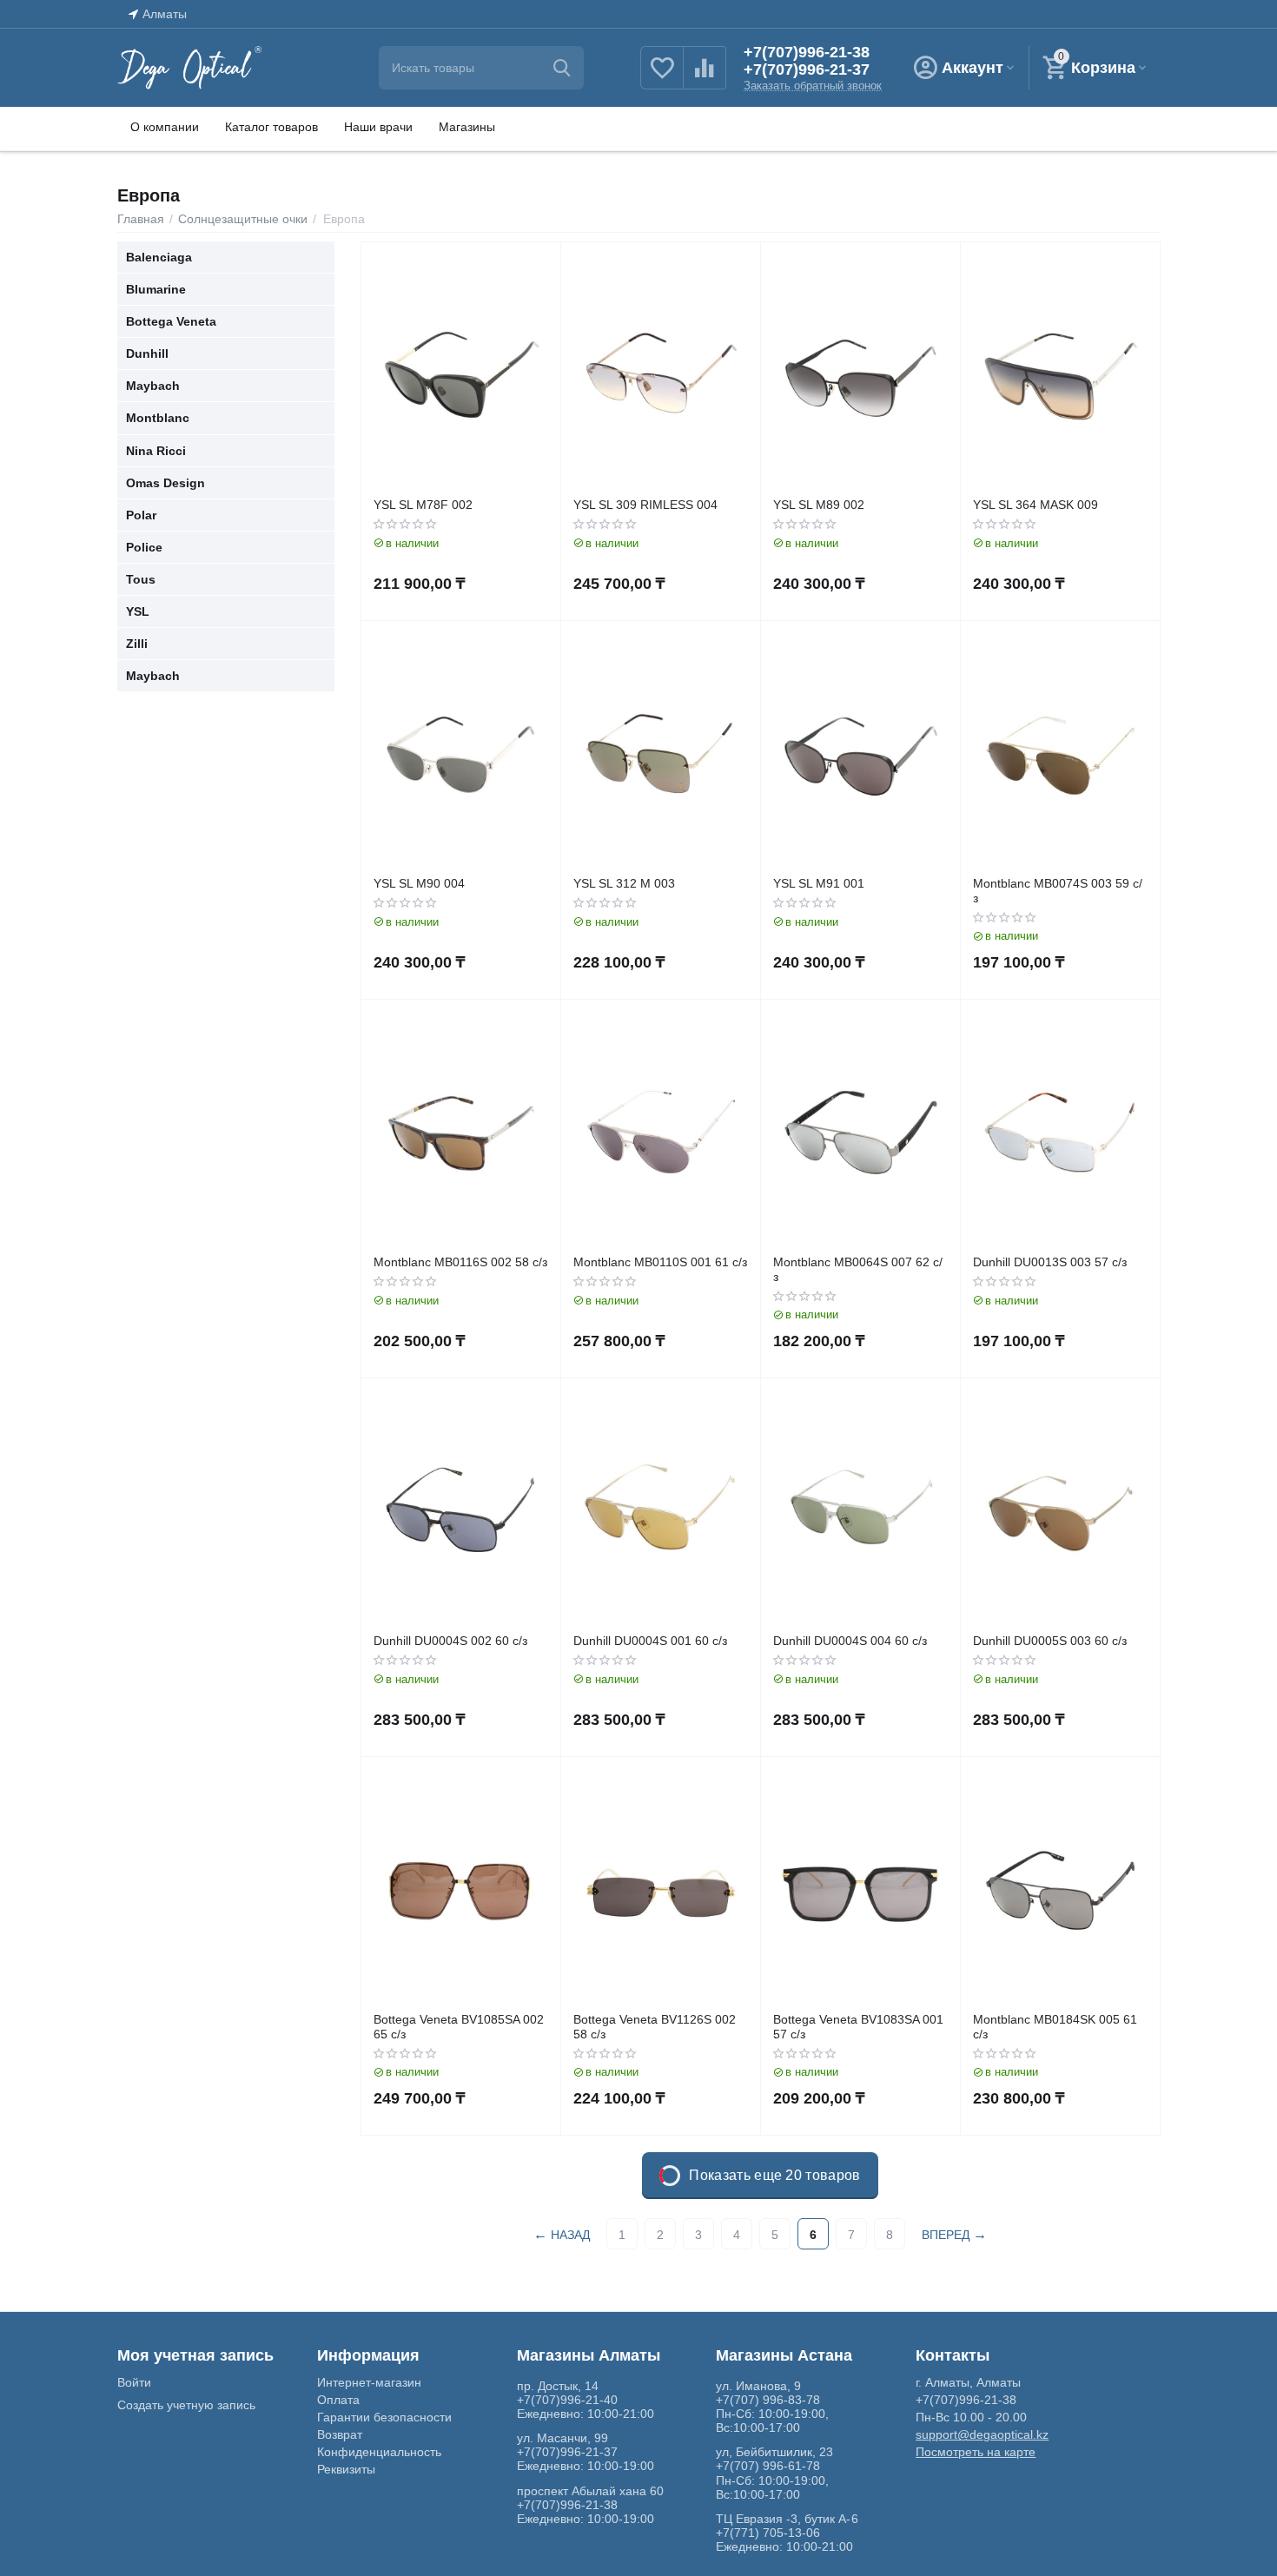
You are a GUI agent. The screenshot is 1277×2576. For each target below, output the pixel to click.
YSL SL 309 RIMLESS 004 (645, 505)
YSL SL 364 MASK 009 (1035, 505)
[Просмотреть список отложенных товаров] (662, 77)
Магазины (467, 127)
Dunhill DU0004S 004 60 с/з (850, 1641)
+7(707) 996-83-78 (768, 2400)
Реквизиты (346, 2469)
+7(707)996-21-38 (807, 52)
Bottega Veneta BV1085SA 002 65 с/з (459, 2027)
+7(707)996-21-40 (567, 2400)
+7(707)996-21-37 (807, 69)
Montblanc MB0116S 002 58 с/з (460, 1262)
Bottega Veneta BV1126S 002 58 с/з (655, 2027)
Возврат (340, 2434)
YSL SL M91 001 (819, 883)
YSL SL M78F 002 (423, 505)
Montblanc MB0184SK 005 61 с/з (1055, 2027)
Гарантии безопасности (384, 2417)
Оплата (338, 2400)
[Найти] (562, 68)
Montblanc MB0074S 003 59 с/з (1058, 891)
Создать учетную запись (186, 2405)
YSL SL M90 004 (419, 883)
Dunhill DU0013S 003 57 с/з (1050, 1262)
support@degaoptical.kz (982, 2434)
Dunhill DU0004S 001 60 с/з (650, 1641)
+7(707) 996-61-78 (768, 2466)
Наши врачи (378, 127)
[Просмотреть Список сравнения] (705, 77)
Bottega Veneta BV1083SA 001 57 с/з (858, 2027)
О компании (165, 127)
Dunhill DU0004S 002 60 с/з (450, 1641)
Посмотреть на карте (976, 2452)
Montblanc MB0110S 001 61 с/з (660, 1262)
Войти (134, 2382)
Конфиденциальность (379, 2452)
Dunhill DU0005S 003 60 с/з (1050, 1641)
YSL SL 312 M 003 (624, 883)
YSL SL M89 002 (819, 505)
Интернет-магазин (369, 2382)
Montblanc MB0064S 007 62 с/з (858, 1269)
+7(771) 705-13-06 (768, 2533)
